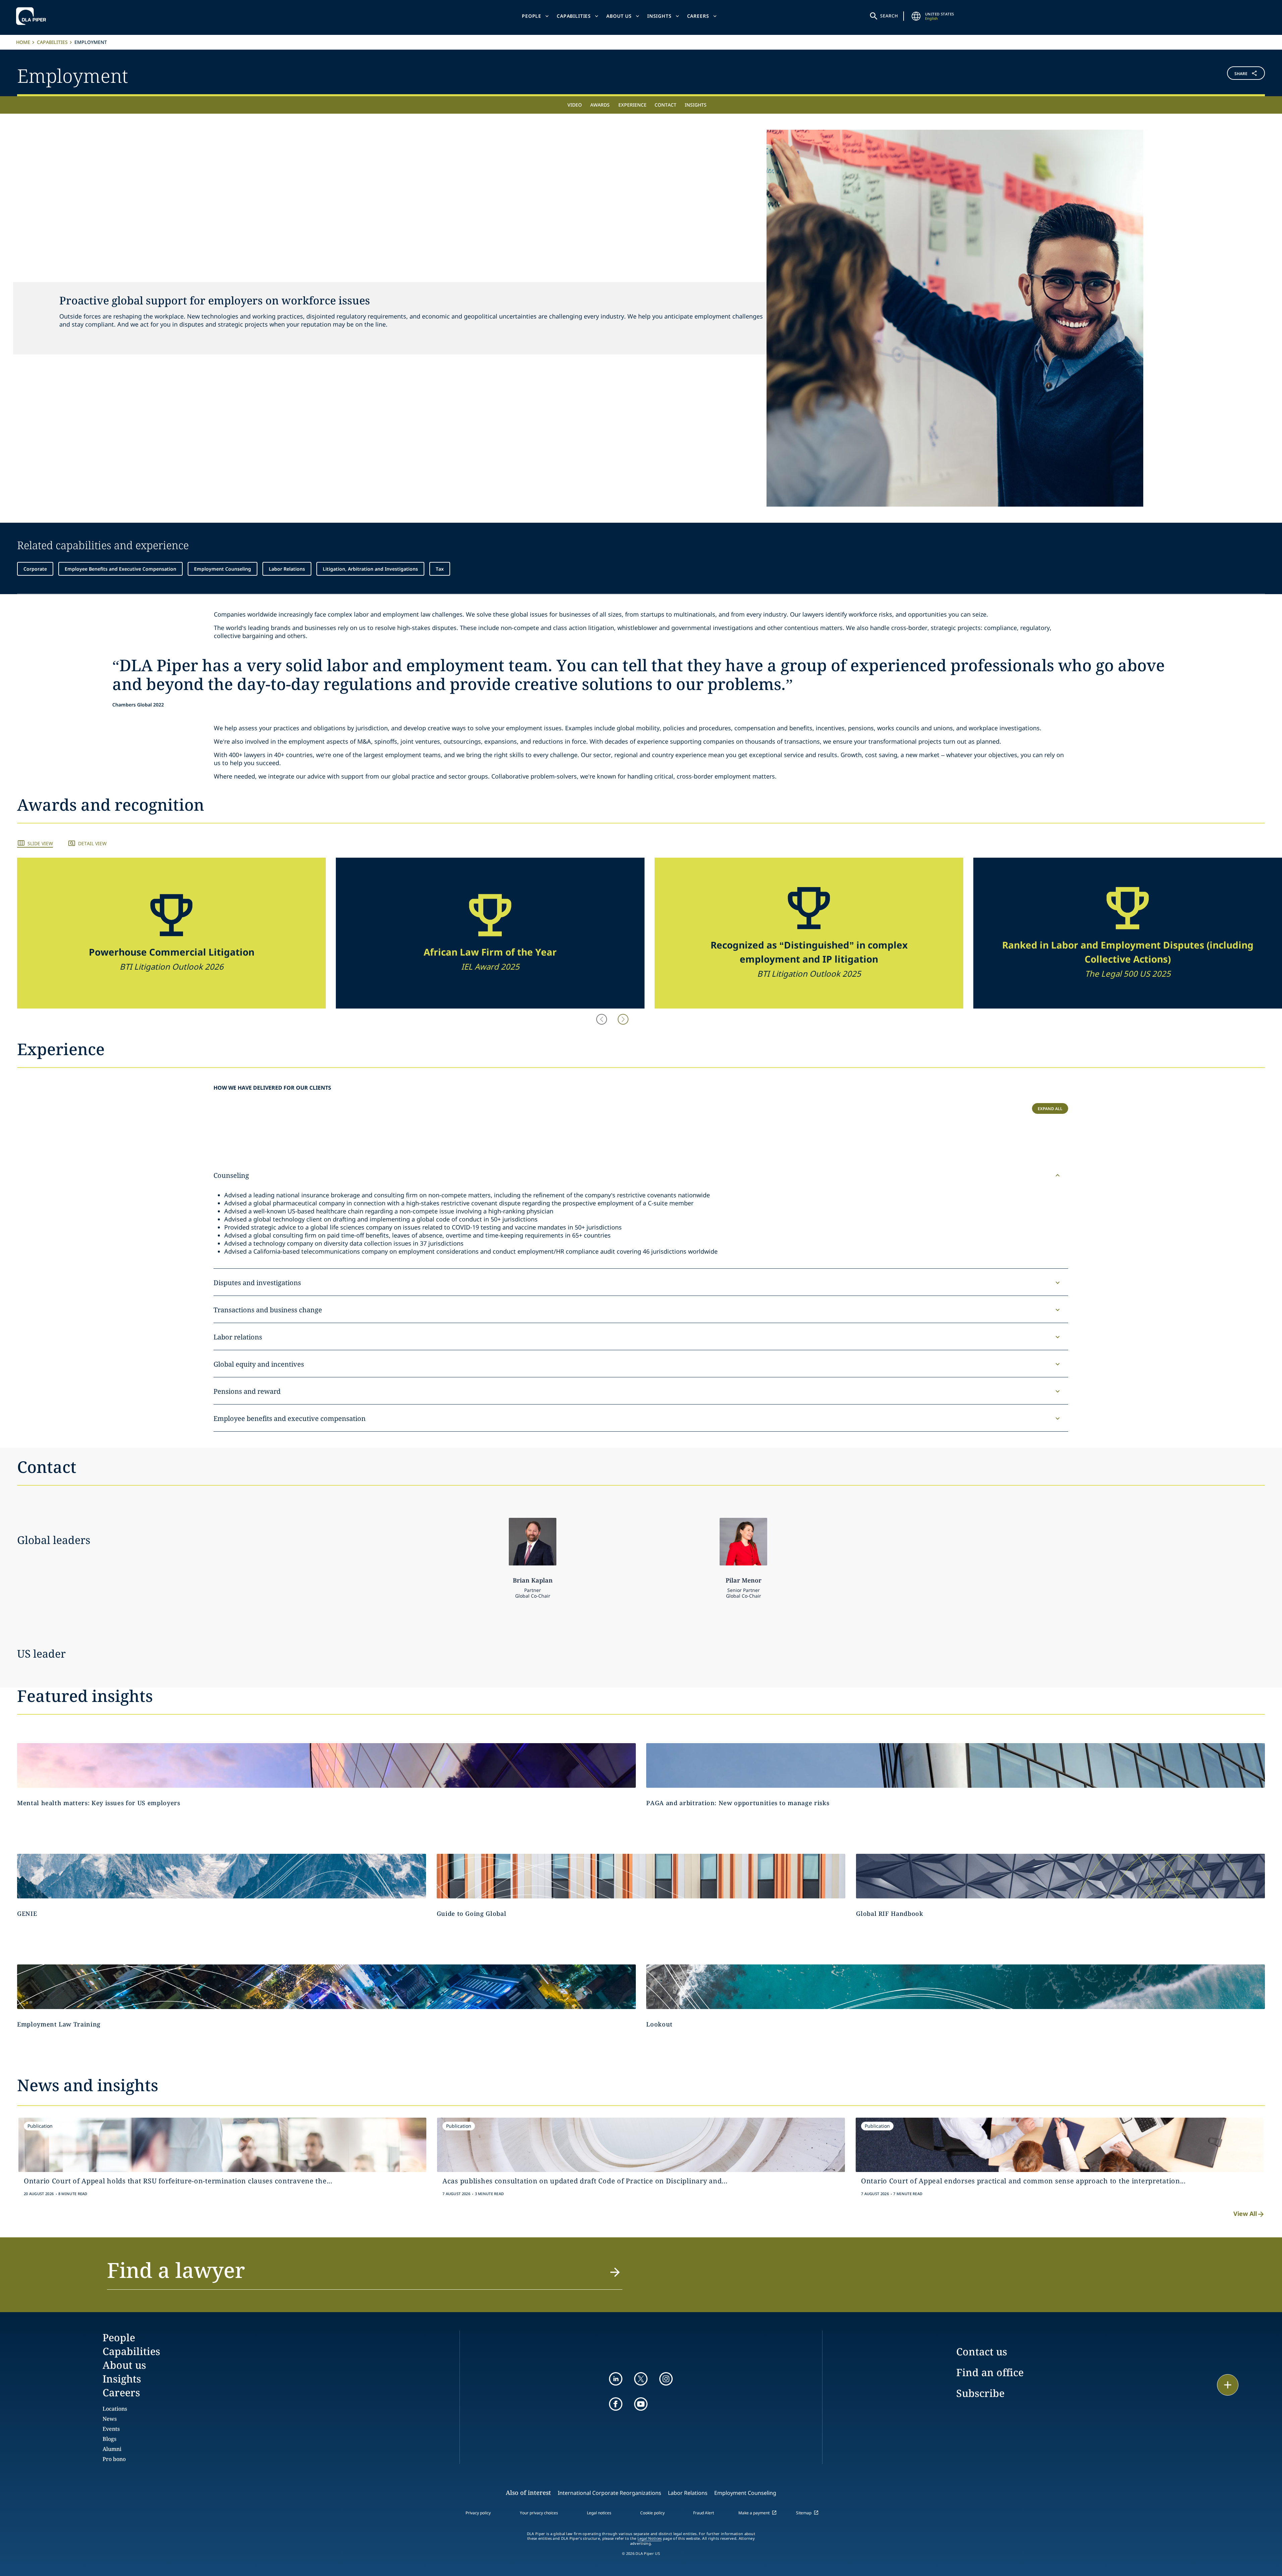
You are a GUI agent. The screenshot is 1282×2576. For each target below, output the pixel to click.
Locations (115, 2409)
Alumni (112, 2449)
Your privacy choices (539, 2513)
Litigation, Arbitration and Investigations (370, 569)
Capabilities (574, 16)
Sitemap (804, 2513)
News (110, 2419)
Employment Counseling (223, 569)
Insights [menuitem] (696, 105)
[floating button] (1228, 2385)
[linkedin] (616, 2379)
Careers (698, 16)
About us (619, 16)
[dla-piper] (33, 16)
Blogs (109, 2439)
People (532, 16)
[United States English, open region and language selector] (916, 16)
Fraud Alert (704, 2513)
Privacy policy (478, 2513)
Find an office (990, 2372)
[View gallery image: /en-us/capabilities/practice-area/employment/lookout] (956, 1987)
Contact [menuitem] (665, 105)
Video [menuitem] (575, 105)
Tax (440, 569)
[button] (1161, 75)
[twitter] (641, 2379)
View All (1245, 2214)
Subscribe (980, 2393)
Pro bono (114, 2459)
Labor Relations (287, 569)
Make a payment (754, 2513)
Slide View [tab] (40, 843)
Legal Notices (650, 2538)
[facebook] (616, 2404)
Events (111, 2429)
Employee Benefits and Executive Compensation (120, 569)
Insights (659, 16)
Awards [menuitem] (600, 105)
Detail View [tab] (92, 843)
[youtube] (641, 2404)
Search (889, 16)
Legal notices (599, 2513)
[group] (171, 933)
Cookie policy (652, 2513)
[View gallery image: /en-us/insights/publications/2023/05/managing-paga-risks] (956, 1765)
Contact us (982, 2352)
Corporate (35, 569)
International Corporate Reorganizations (609, 2493)
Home (23, 42)
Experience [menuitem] (632, 105)
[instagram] (666, 2379)
